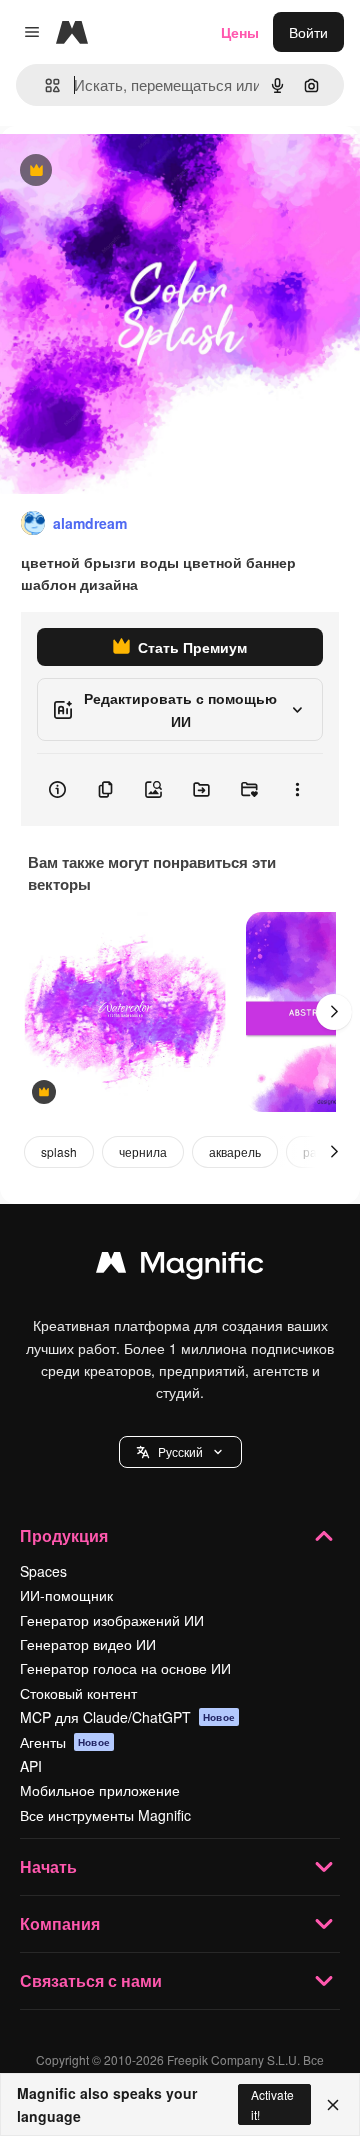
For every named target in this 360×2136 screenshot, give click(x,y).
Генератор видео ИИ (88, 1644)
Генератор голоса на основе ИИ (125, 1668)
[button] (180, 1452)
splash (59, 1151)
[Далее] (334, 1012)
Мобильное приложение (100, 1790)
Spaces (43, 1571)
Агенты (65, 1742)
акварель (235, 1151)
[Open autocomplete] (44, 85)
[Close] (333, 2105)
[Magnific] (180, 1267)
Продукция (64, 1535)
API (31, 1766)
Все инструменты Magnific (105, 1815)
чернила (143, 1151)
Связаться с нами (91, 1980)
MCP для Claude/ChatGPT (127, 1717)
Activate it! (272, 2104)
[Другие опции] (297, 790)
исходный (134, 171)
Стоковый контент (78, 1693)
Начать (48, 1866)
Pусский (180, 1451)
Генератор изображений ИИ (112, 1620)
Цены (240, 32)
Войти (308, 32)
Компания (60, 1923)
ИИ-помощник (66, 1595)
